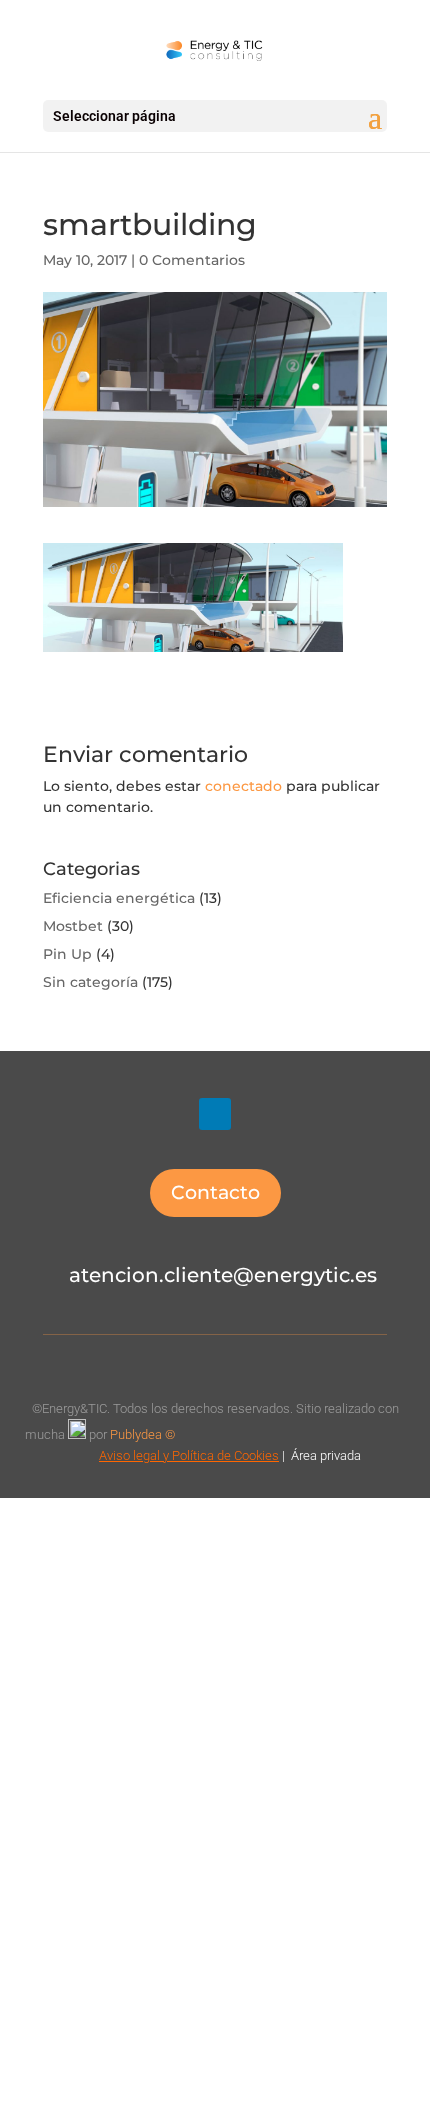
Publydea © (147, 1434)
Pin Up (67, 954)
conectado (243, 786)
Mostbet (73, 926)
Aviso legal (129, 1455)
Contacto (215, 1192)
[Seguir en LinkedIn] (215, 1114)
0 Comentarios (192, 260)
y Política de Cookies (219, 1455)
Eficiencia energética (119, 898)
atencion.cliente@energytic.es (223, 1275)
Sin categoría (90, 982)
